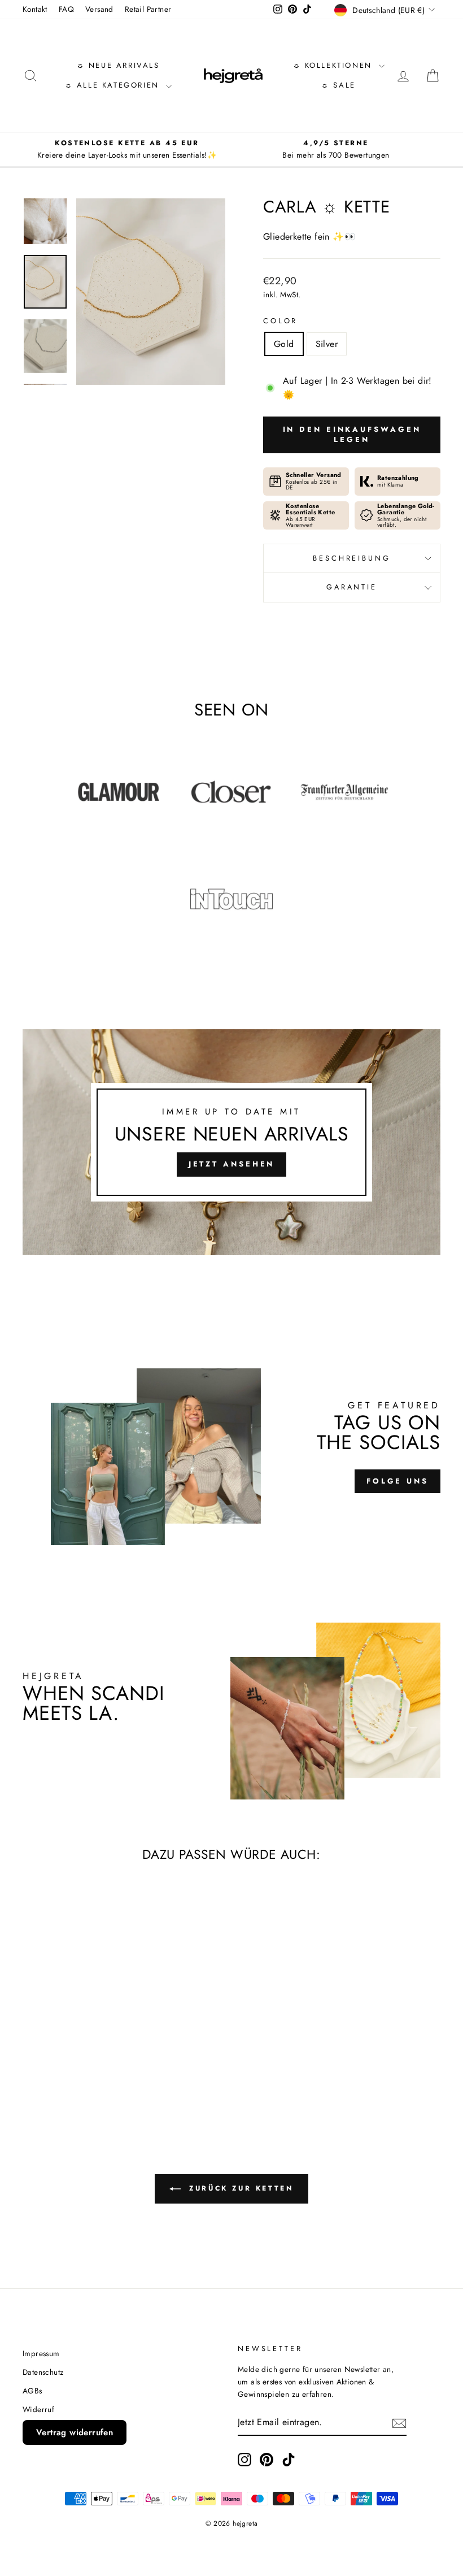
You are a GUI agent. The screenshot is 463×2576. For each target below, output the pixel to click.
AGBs (32, 2391)
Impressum (41, 2353)
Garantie (352, 587)
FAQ (66, 9)
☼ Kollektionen (335, 65)
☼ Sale (338, 85)
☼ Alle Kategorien (114, 85)
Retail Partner (148, 9)
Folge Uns (398, 1481)
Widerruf (38, 2409)
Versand (99, 9)
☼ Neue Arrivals (118, 65)
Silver (327, 344)
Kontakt (35, 9)
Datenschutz (43, 2372)
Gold (284, 344)
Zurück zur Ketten (240, 2188)
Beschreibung (351, 558)
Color (280, 321)
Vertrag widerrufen (75, 2432)
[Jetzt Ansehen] (231, 1142)
